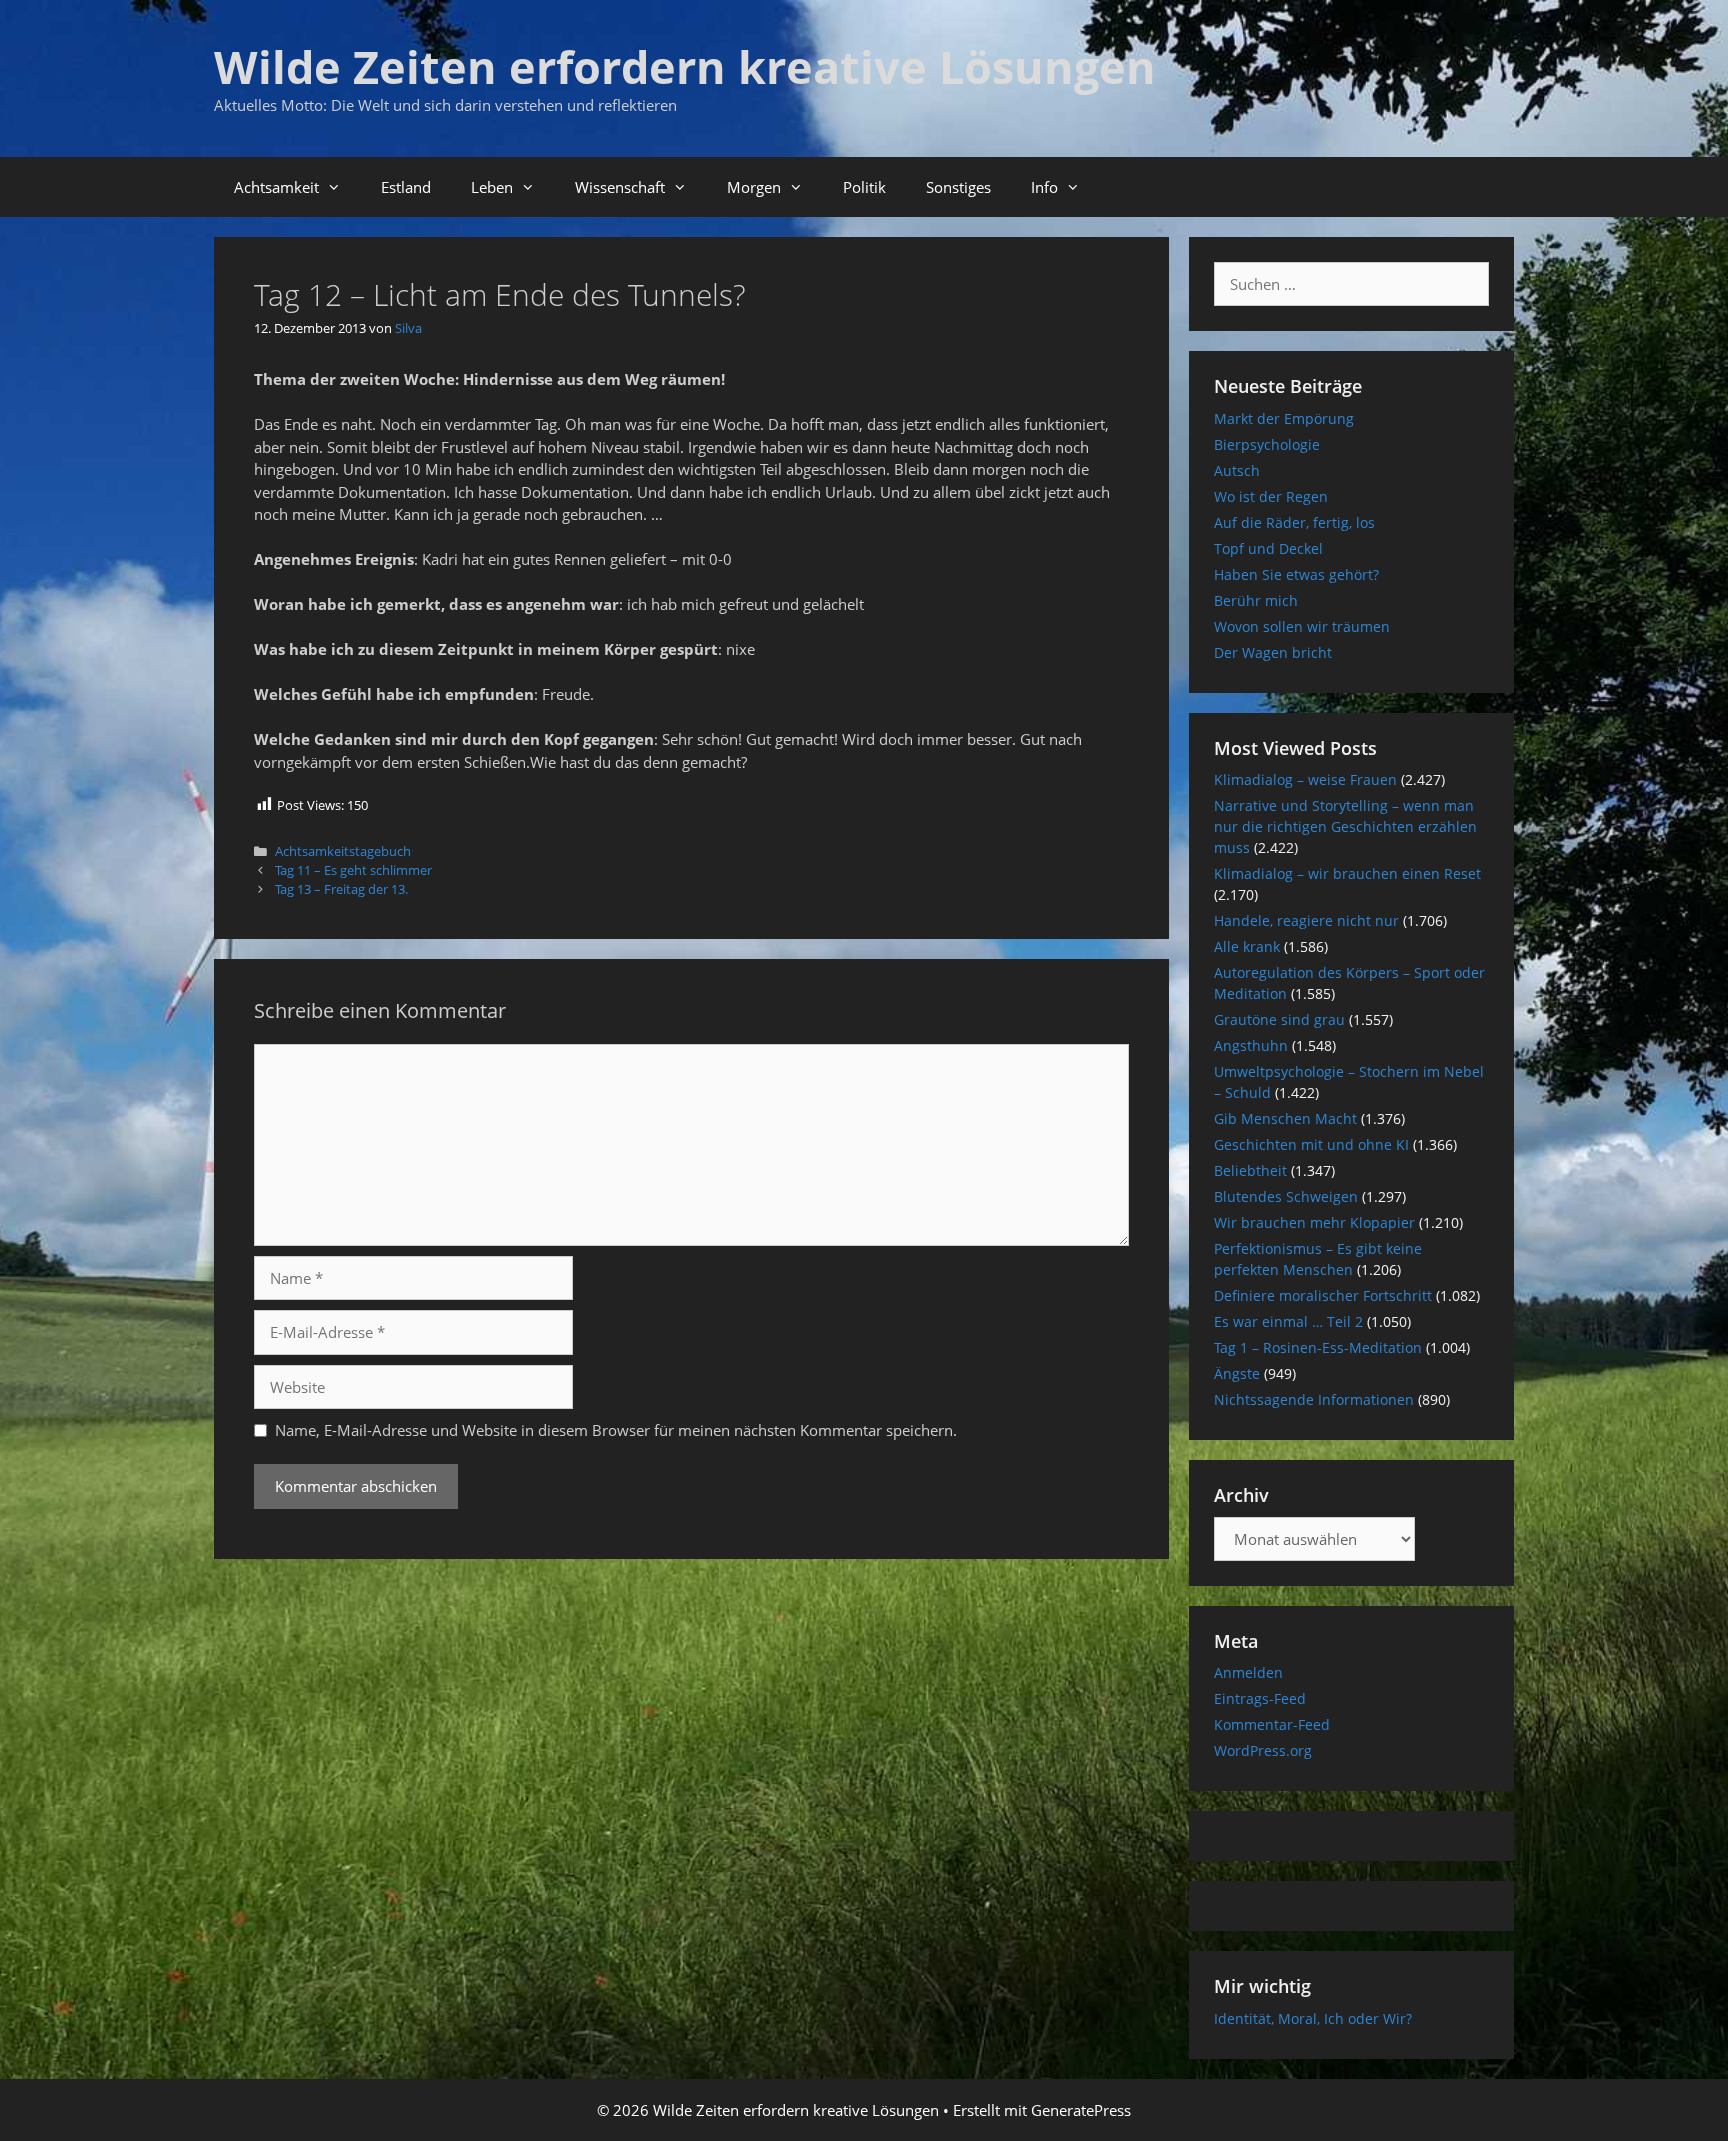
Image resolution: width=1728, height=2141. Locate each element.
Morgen (754, 187)
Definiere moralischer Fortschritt (1323, 1295)
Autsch (1237, 470)
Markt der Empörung (1284, 418)
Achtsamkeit (276, 187)
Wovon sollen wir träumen (1302, 626)
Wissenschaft (620, 187)
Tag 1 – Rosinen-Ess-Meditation (1318, 1347)
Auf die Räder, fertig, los (1294, 522)
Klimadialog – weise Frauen (1305, 779)
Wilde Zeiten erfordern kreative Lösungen (685, 66)
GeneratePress (1081, 2110)
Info (1044, 187)
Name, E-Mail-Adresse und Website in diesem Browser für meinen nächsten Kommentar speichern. (616, 1430)
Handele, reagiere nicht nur (1306, 920)
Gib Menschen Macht (1285, 1118)
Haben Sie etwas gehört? (1296, 574)
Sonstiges (958, 187)
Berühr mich (1256, 600)
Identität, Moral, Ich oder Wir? (1313, 2018)
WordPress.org (1263, 1750)
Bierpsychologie (1267, 444)
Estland (406, 187)
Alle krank (1247, 946)
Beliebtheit (1250, 1170)
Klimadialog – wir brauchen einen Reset (1347, 873)
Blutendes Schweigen (1286, 1196)
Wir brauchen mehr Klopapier (1314, 1222)
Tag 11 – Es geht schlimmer (353, 870)
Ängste (1237, 1373)
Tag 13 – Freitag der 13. (341, 889)
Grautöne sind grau (1279, 1019)
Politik (864, 187)
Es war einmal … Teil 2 (1288, 1321)
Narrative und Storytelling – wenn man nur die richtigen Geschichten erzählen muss (1345, 826)
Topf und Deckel (1268, 548)
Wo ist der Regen (1271, 496)
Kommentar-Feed (1272, 1724)
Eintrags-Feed (1260, 1698)
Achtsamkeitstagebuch (343, 851)
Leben (492, 187)
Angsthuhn (1251, 1045)
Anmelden (1248, 1672)
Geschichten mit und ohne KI (1311, 1144)
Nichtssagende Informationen (1314, 1399)
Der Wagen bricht (1273, 652)
